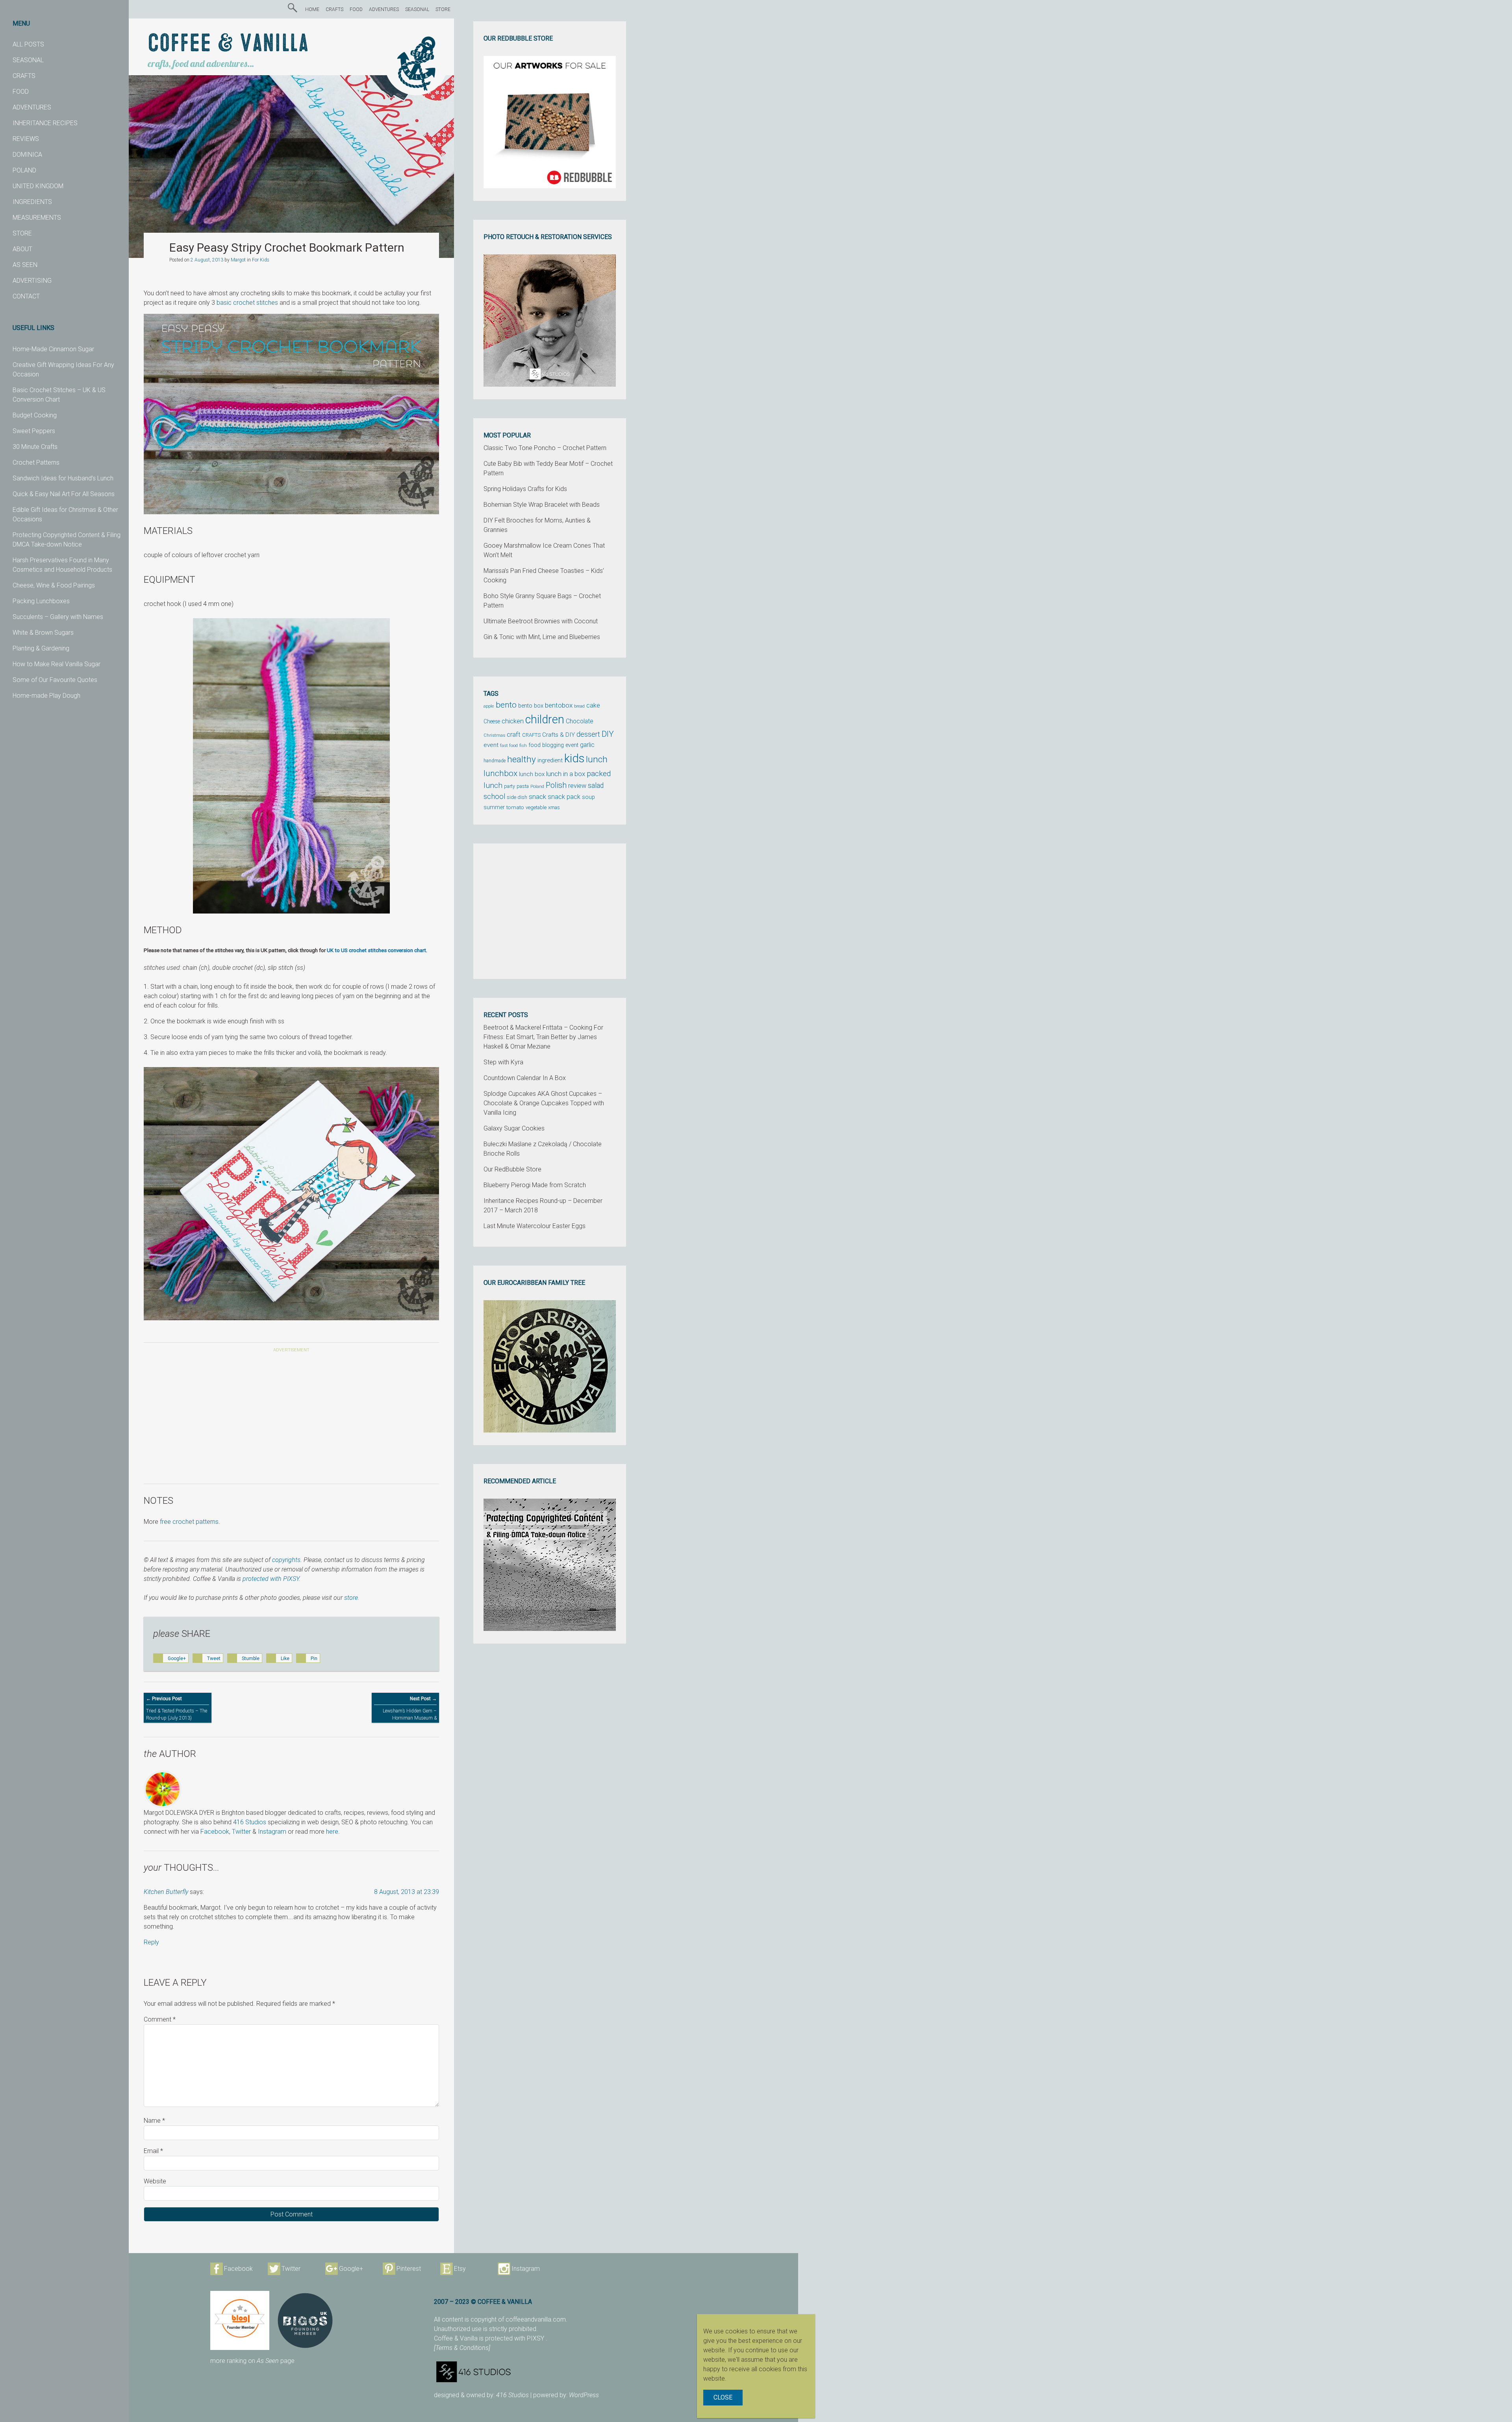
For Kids (261, 260)
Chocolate (580, 721)
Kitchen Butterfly (166, 1892)
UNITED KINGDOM (38, 186)
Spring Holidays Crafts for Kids (525, 489)
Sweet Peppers (34, 431)
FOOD (21, 92)
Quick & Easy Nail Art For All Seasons (64, 494)
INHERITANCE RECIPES (45, 123)
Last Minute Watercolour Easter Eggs (535, 1226)
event (491, 745)
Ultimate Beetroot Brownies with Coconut (541, 621)
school (494, 797)
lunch (597, 759)
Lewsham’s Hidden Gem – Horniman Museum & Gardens (410, 1712)
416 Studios (250, 1822)
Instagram (272, 1832)
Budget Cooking (35, 415)
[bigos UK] (305, 2320)
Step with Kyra (503, 1062)
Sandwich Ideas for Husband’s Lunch (63, 478)
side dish (517, 797)
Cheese (492, 721)
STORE (22, 233)
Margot (238, 260)
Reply (151, 1942)
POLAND (24, 170)
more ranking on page (252, 2361)
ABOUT (22, 249)
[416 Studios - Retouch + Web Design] (535, 2372)
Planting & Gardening (41, 648)
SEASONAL (28, 60)
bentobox (559, 705)
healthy (522, 759)
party (510, 786)
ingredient (550, 760)
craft (514, 735)
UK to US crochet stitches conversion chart (376, 950)
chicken (513, 721)
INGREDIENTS (32, 202)
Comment (160, 2019)
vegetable (536, 808)
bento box (531, 706)
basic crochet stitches (247, 303)
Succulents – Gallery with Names (58, 617)
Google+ (351, 2269)
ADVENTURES (32, 107)
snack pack (564, 797)
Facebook (215, 1832)
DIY (608, 734)
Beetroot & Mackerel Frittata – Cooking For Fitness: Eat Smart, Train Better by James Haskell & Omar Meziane (543, 1037)
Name (154, 2121)
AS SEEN (25, 265)
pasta (523, 786)
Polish (556, 785)
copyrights (286, 1560)
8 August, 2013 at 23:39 (407, 1892)
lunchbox (500, 773)
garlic (587, 745)
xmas (554, 807)
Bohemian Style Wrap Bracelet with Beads (542, 505)
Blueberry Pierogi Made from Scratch (535, 1185)
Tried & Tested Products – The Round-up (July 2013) (177, 1708)
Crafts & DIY (559, 735)
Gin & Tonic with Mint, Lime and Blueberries (542, 637)
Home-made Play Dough (46, 696)
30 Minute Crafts (35, 447)
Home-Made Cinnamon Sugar (53, 349)
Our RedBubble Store (512, 1169)
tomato (515, 807)
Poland (537, 786)
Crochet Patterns (36, 462)
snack (537, 797)
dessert (588, 734)
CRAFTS (24, 76)
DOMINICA (27, 155)
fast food (509, 745)
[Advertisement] (291, 1419)
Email (153, 2151)
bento (506, 705)
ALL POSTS (28, 44)
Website (155, 2181)
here (332, 1832)
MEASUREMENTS (37, 218)
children (545, 719)
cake (593, 705)
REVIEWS (26, 139)
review (577, 786)
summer (494, 807)
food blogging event (553, 745)
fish (523, 746)
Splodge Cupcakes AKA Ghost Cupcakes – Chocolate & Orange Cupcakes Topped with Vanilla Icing (544, 1103)
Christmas (494, 735)
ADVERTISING (32, 281)
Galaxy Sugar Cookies (514, 1128)
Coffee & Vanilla (228, 44)
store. (352, 1598)
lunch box (532, 774)
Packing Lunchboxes (41, 601)
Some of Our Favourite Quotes (55, 680)
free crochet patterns (189, 1522)
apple (489, 706)
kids (574, 758)
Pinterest (409, 2269)
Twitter (241, 1832)
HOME (312, 9)
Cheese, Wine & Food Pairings (54, 585)
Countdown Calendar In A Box (525, 1078)
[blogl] (240, 2320)
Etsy (460, 2269)
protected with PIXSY (271, 1579)
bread (579, 706)
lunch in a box (566, 774)
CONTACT (26, 296)
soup (588, 797)
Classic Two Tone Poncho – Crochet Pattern (545, 448)
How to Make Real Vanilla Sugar (57, 664)
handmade (495, 761)
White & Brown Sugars (43, 633)
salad (596, 786)
